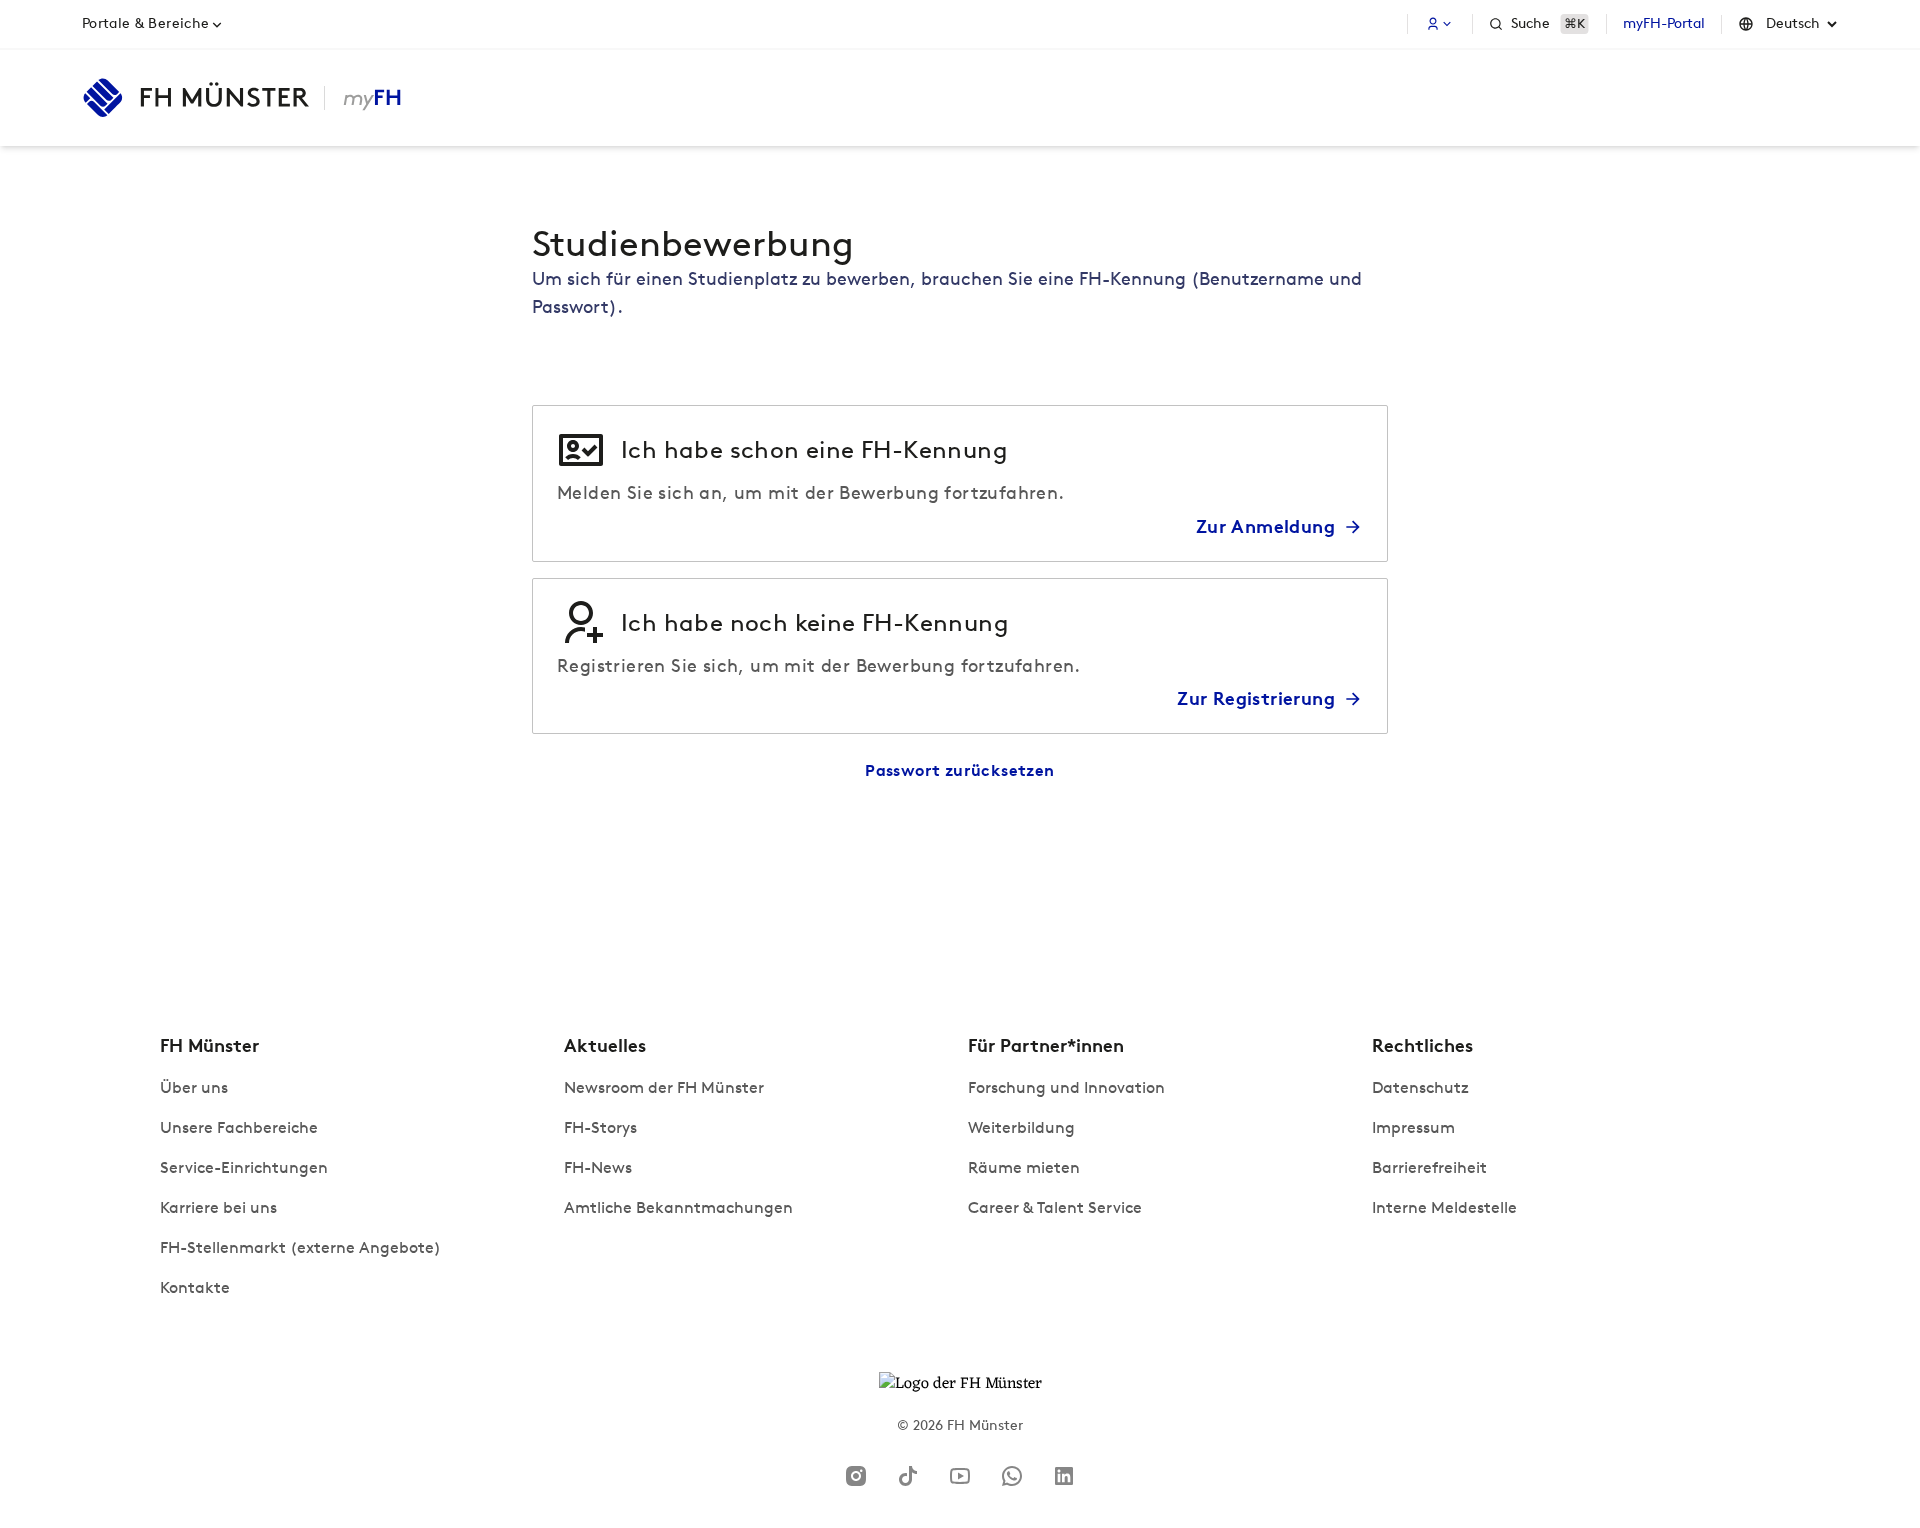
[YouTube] (960, 1476)
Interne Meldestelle (1444, 1207)
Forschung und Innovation (1066, 1087)
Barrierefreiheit (1429, 1167)
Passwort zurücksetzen (959, 770)
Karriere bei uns (218, 1207)
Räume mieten (1024, 1167)
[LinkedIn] (1064, 1476)
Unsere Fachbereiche (239, 1127)
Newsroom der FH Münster (664, 1087)
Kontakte (195, 1287)
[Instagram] (856, 1476)
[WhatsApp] (1012, 1476)
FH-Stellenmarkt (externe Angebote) (300, 1247)
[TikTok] (908, 1476)
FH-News (598, 1167)
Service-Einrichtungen (244, 1167)
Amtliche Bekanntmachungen (678, 1207)
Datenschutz (1420, 1087)
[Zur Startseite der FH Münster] (196, 98)
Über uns (194, 1087)
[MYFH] (371, 98)
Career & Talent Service (1055, 1207)
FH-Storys (600, 1127)
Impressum (1413, 1127)
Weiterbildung (1021, 1127)
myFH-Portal (1664, 23)
